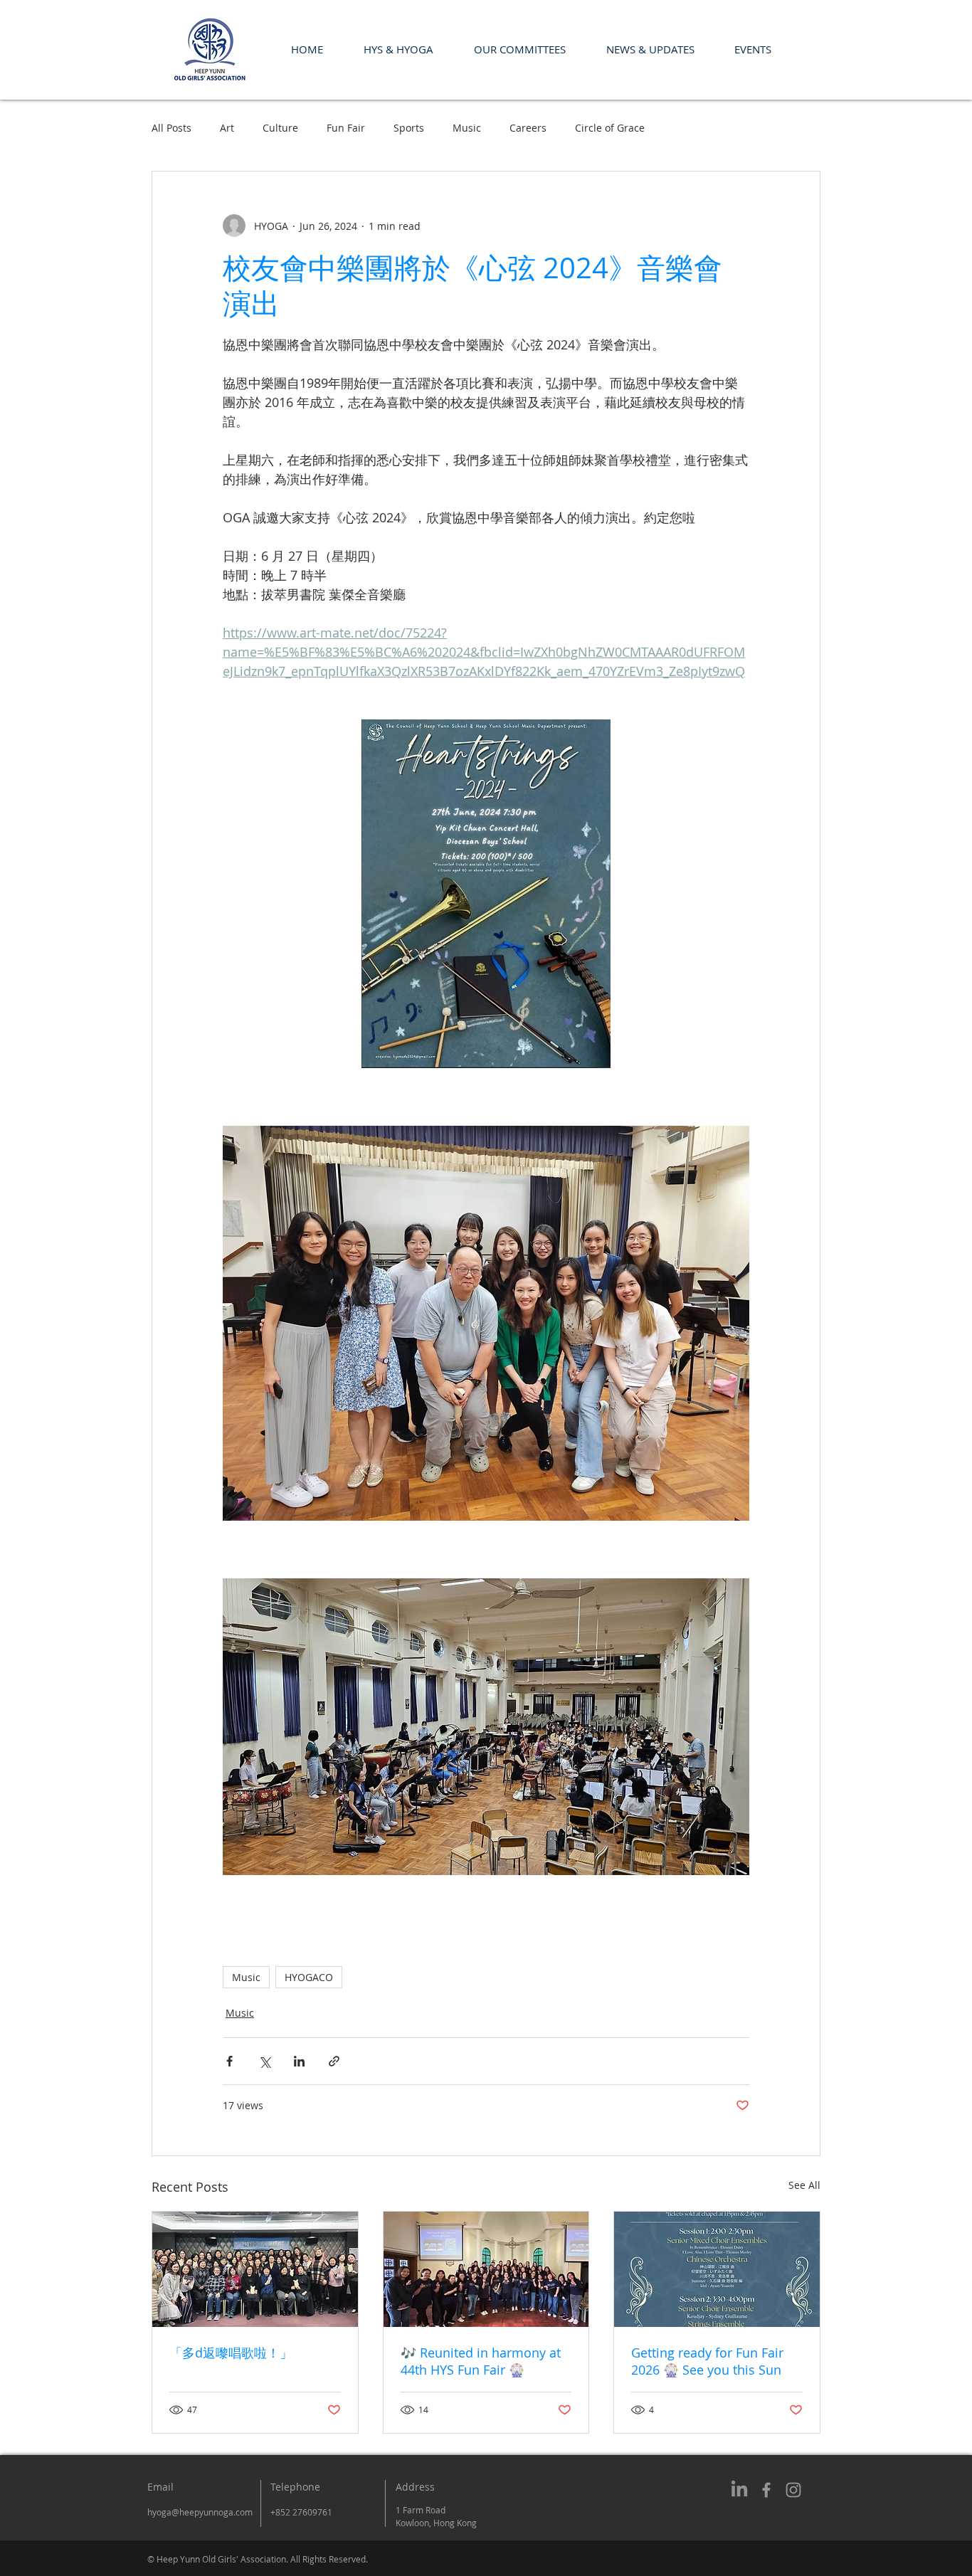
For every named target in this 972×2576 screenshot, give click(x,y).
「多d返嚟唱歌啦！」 (231, 2353)
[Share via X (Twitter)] (264, 2061)
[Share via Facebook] (229, 2061)
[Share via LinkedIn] (299, 2061)
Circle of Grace (610, 128)
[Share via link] (334, 2061)
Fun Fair (346, 128)
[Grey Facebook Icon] (766, 2490)
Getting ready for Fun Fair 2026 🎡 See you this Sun (707, 2361)
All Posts (171, 128)
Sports (409, 128)
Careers (528, 128)
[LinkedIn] (739, 2490)
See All (804, 2185)
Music (467, 128)
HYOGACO (309, 1977)
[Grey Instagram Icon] (793, 2490)
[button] (398, 49)
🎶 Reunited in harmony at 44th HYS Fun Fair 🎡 (481, 2361)
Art (227, 128)
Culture (280, 128)
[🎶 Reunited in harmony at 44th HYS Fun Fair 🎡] (486, 2269)
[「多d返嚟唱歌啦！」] (255, 2269)
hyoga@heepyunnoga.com (200, 2512)
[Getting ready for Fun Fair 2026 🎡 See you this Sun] (717, 2269)
